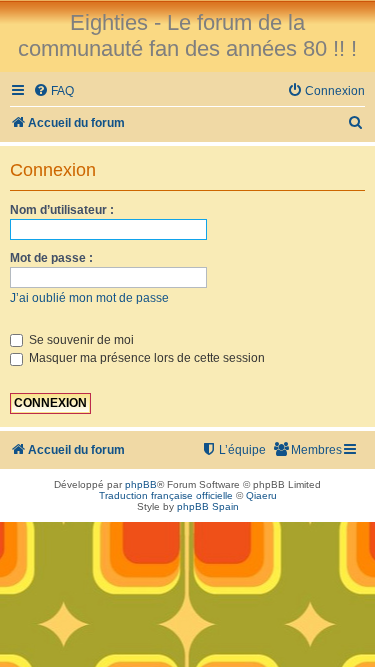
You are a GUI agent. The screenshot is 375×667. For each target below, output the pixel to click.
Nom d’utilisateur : (62, 210)
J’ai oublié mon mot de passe (89, 298)
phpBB (141, 484)
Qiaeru (261, 495)
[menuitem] (53, 91)
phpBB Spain (208, 506)
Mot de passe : (51, 258)
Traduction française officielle (166, 495)
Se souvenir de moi (80, 340)
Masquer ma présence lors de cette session (145, 358)
